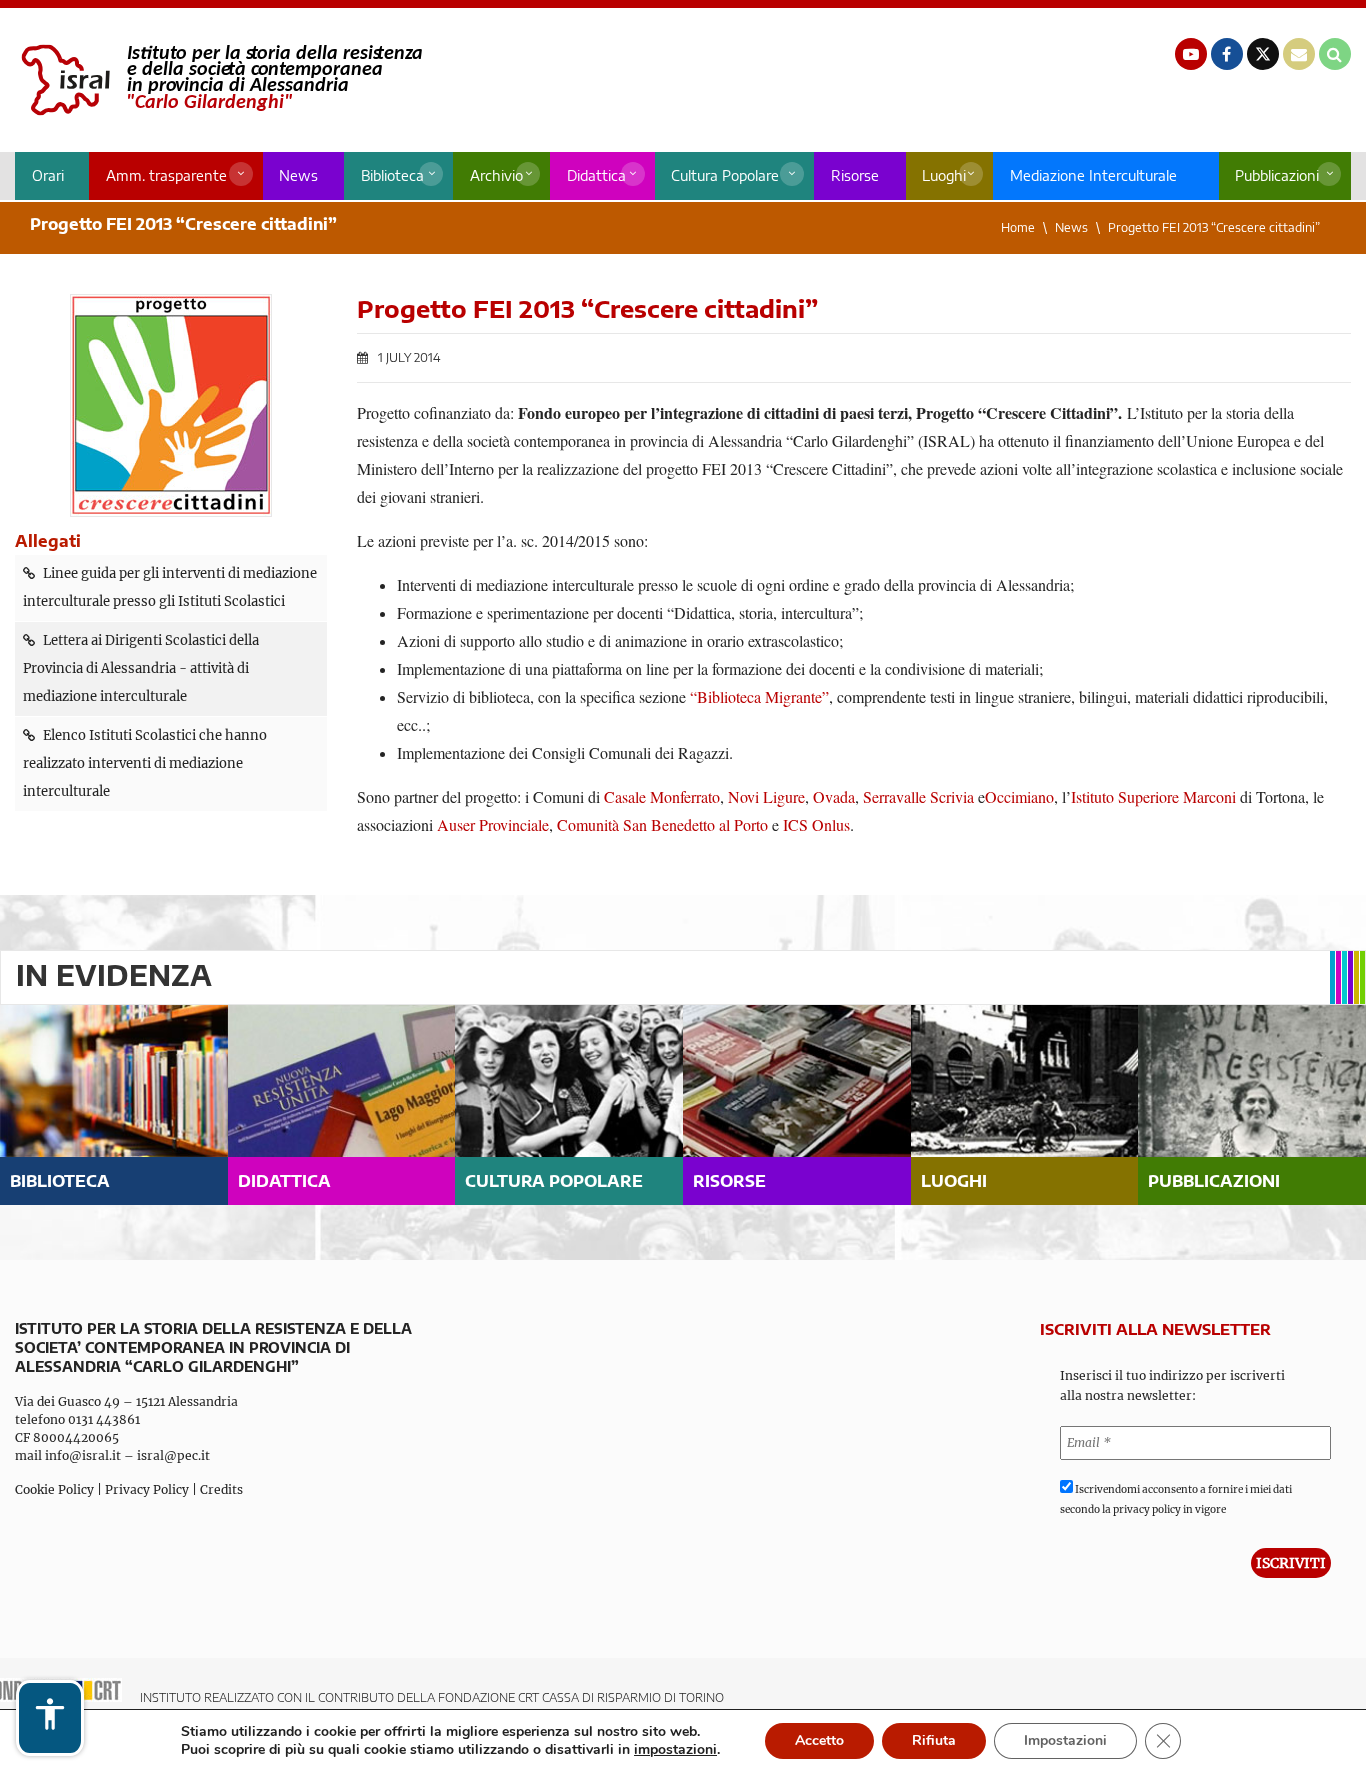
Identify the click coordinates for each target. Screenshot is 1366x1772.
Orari (48, 175)
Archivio (496, 175)
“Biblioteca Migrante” (759, 696)
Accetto (819, 1740)
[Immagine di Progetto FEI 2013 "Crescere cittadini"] (171, 405)
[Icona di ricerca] (1335, 54)
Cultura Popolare (725, 175)
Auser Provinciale (493, 824)
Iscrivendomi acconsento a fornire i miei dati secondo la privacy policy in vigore (1176, 1499)
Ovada (834, 796)
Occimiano (1019, 796)
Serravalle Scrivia (918, 796)
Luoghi (944, 175)
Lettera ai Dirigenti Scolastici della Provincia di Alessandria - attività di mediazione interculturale (141, 668)
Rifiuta (934, 1740)
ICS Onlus (816, 824)
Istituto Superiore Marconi (1153, 796)
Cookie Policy (54, 1489)
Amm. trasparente (166, 175)
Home (1018, 227)
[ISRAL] (218, 80)
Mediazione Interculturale (1093, 175)
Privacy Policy (147, 1489)
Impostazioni (1065, 1740)
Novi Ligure (766, 796)
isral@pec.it (173, 1455)
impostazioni (675, 1750)
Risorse (855, 175)
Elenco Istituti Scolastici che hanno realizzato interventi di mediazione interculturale (145, 763)
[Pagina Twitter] (1263, 54)
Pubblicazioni (1277, 175)
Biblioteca (392, 175)
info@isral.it (83, 1455)
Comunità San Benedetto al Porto (662, 824)
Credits (221, 1489)
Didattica (596, 175)
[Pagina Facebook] (1227, 54)
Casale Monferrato (662, 796)
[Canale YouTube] (1191, 54)
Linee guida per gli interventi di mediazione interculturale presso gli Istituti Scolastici (170, 587)
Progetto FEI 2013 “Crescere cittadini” (1214, 227)
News (298, 175)
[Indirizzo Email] (1299, 54)
